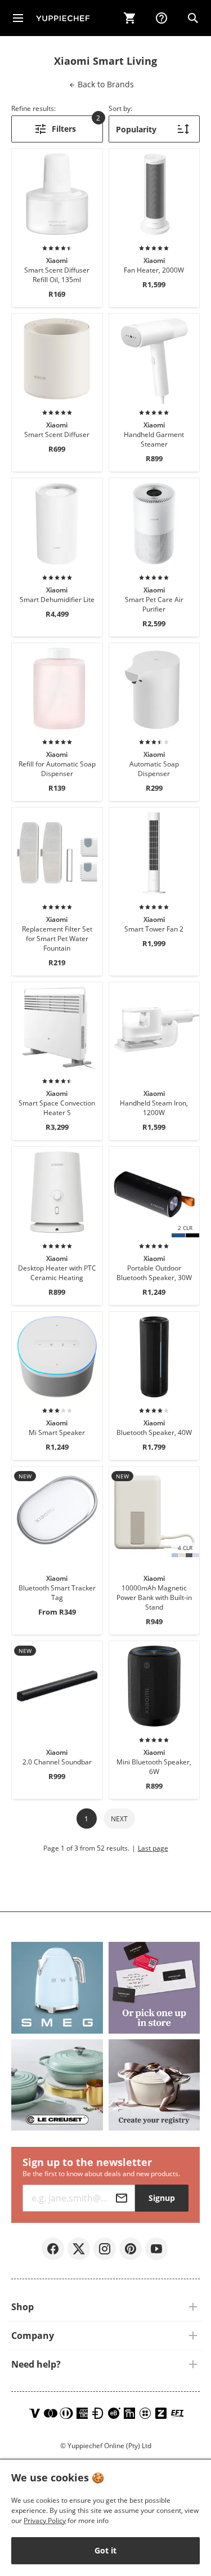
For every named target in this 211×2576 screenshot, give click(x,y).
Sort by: (120, 108)
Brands (105, 84)
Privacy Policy (45, 2521)
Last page (153, 1848)
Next (119, 1819)
